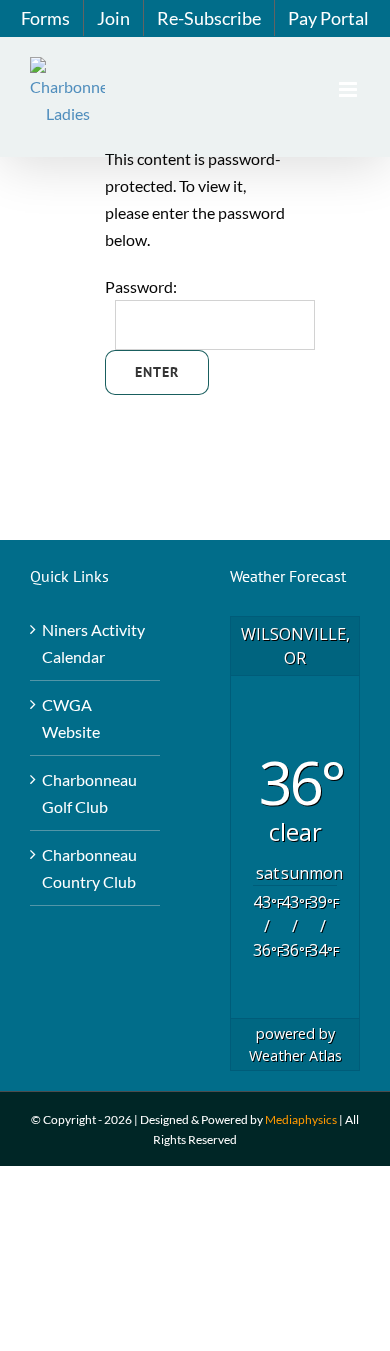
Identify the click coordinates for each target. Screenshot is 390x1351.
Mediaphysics (301, 1119)
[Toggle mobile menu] (349, 89)
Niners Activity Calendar (93, 643)
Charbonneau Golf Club (89, 793)
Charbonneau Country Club (89, 868)
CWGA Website (71, 718)
